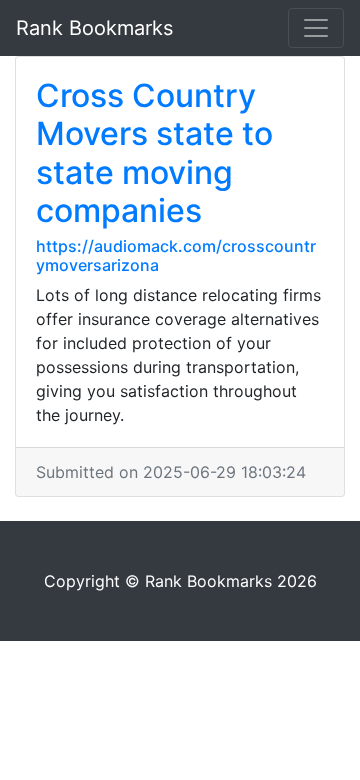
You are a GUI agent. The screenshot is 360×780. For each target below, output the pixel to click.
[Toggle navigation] (316, 28)
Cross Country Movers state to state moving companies (154, 153)
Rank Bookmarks (94, 28)
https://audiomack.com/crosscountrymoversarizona (176, 255)
